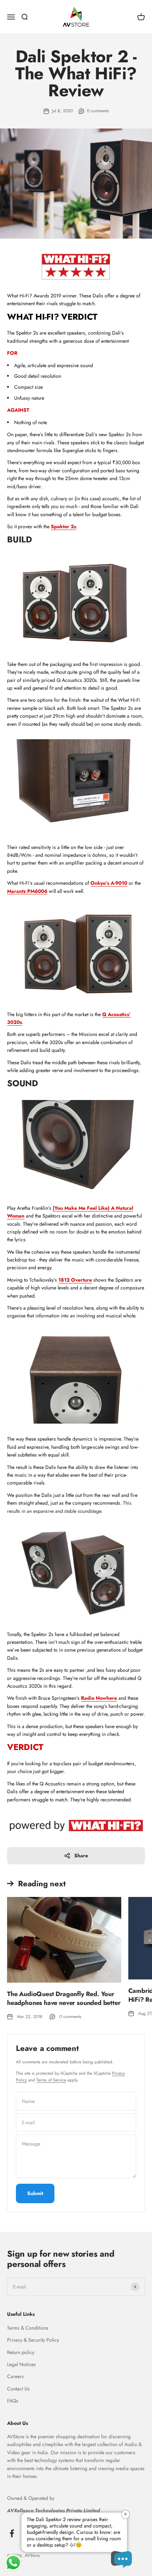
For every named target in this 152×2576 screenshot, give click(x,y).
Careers (15, 2376)
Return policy (21, 2352)
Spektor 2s (63, 526)
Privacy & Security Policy (33, 2340)
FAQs (13, 2401)
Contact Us (18, 2389)
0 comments (98, 111)
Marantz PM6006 (27, 891)
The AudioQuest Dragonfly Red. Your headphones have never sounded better (64, 1998)
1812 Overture (75, 1280)
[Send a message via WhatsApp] (13, 2563)
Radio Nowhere (99, 1698)
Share (81, 1856)
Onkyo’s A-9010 (109, 883)
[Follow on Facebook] (12, 2533)
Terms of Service (51, 2080)
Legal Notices (21, 2364)
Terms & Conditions (28, 2328)
